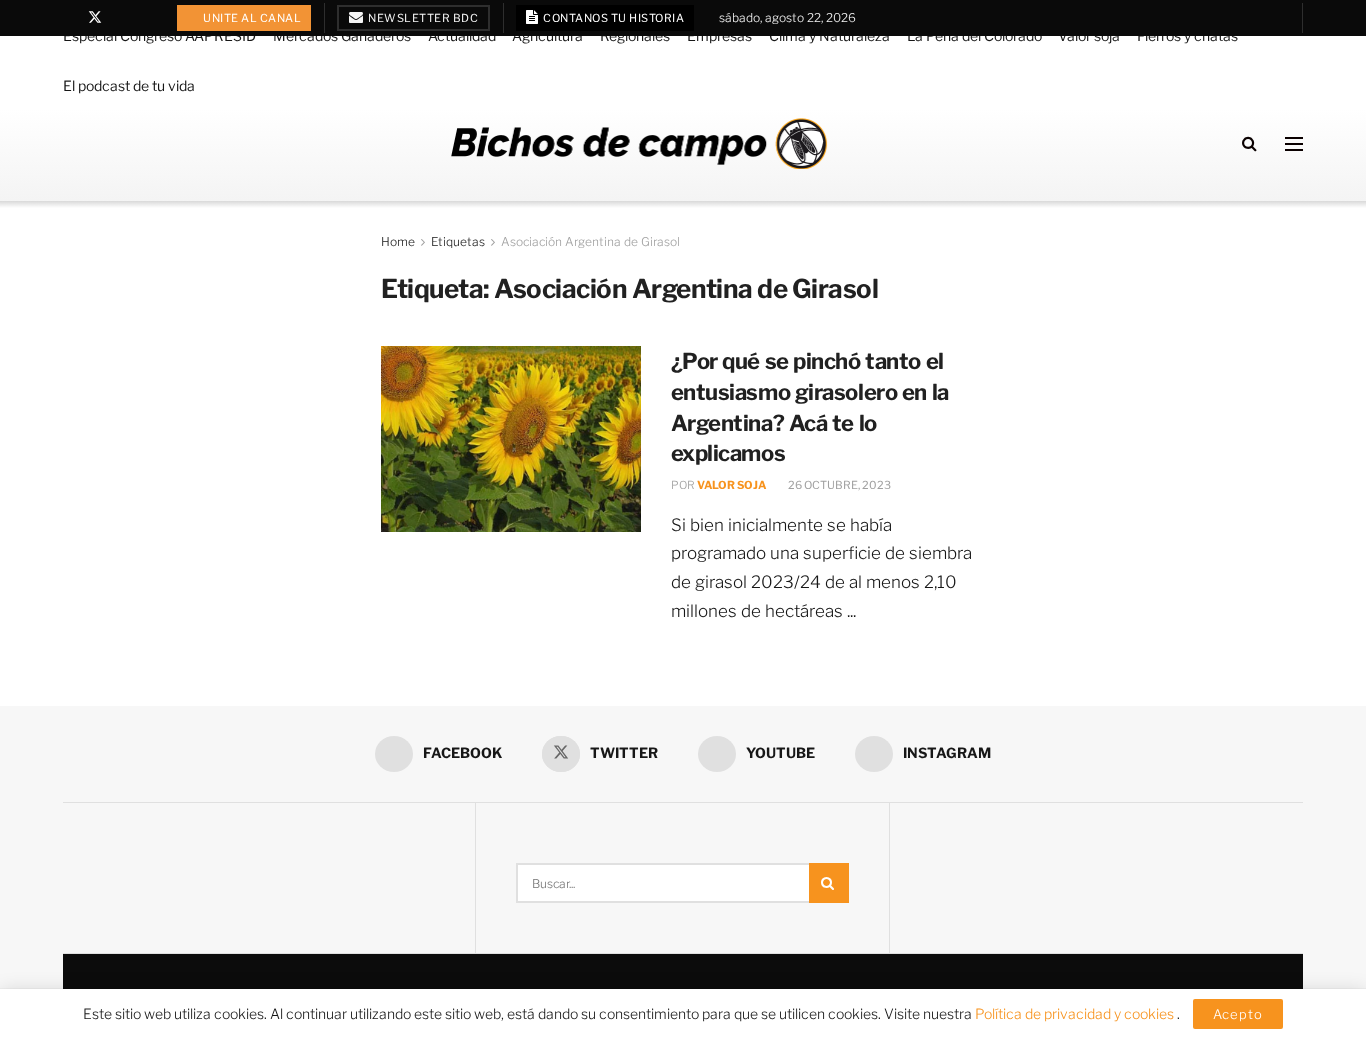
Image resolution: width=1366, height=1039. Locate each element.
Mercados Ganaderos (342, 35)
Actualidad (462, 35)
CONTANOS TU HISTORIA (613, 18)
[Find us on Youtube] (121, 18)
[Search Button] (1249, 143)
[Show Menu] (1294, 144)
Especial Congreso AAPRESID (159, 35)
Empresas (719, 35)
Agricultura (547, 35)
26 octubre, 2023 (838, 485)
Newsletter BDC (422, 18)
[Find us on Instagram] (146, 18)
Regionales (635, 35)
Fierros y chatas (1187, 35)
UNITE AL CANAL (251, 18)
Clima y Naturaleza (829, 35)
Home (398, 241)
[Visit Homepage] (639, 143)
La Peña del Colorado (974, 35)
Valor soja (1089, 35)
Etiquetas (458, 241)
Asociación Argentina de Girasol (590, 241)
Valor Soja (731, 485)
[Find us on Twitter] (95, 18)
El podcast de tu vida (129, 85)
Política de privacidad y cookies (1076, 1013)
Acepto (1238, 1014)
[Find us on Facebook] (68, 18)
